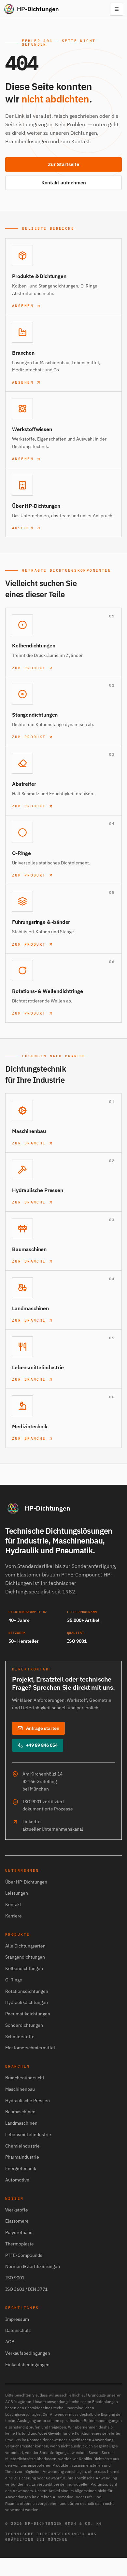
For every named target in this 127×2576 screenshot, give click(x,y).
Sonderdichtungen (24, 2025)
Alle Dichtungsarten (25, 1946)
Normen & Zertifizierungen (33, 2266)
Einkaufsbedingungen (27, 2365)
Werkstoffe (17, 2210)
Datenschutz (18, 2330)
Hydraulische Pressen (28, 2101)
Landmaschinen (21, 2123)
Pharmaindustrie (22, 2157)
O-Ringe (14, 1980)
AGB (10, 2342)
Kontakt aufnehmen (64, 183)
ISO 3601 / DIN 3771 (26, 2289)
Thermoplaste (20, 2244)
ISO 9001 (15, 2278)
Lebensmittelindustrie (28, 2134)
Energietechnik (21, 2168)
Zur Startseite (63, 164)
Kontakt (13, 1904)
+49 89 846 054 (42, 1745)
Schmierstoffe (20, 2037)
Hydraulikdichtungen (27, 2002)
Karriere (14, 1916)
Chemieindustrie (22, 2146)
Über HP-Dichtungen (26, 1882)
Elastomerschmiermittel (30, 2048)
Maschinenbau (20, 2089)
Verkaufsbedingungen (28, 2353)
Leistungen (17, 1893)
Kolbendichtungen (24, 1968)
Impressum (17, 2319)
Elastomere (17, 2221)
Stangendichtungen (25, 1957)
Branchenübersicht (25, 2078)
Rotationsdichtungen (27, 1991)
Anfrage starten (43, 1728)
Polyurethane (19, 2232)
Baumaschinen (20, 2112)
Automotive (17, 2180)
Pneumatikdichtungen (28, 2014)
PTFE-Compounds (24, 2255)
